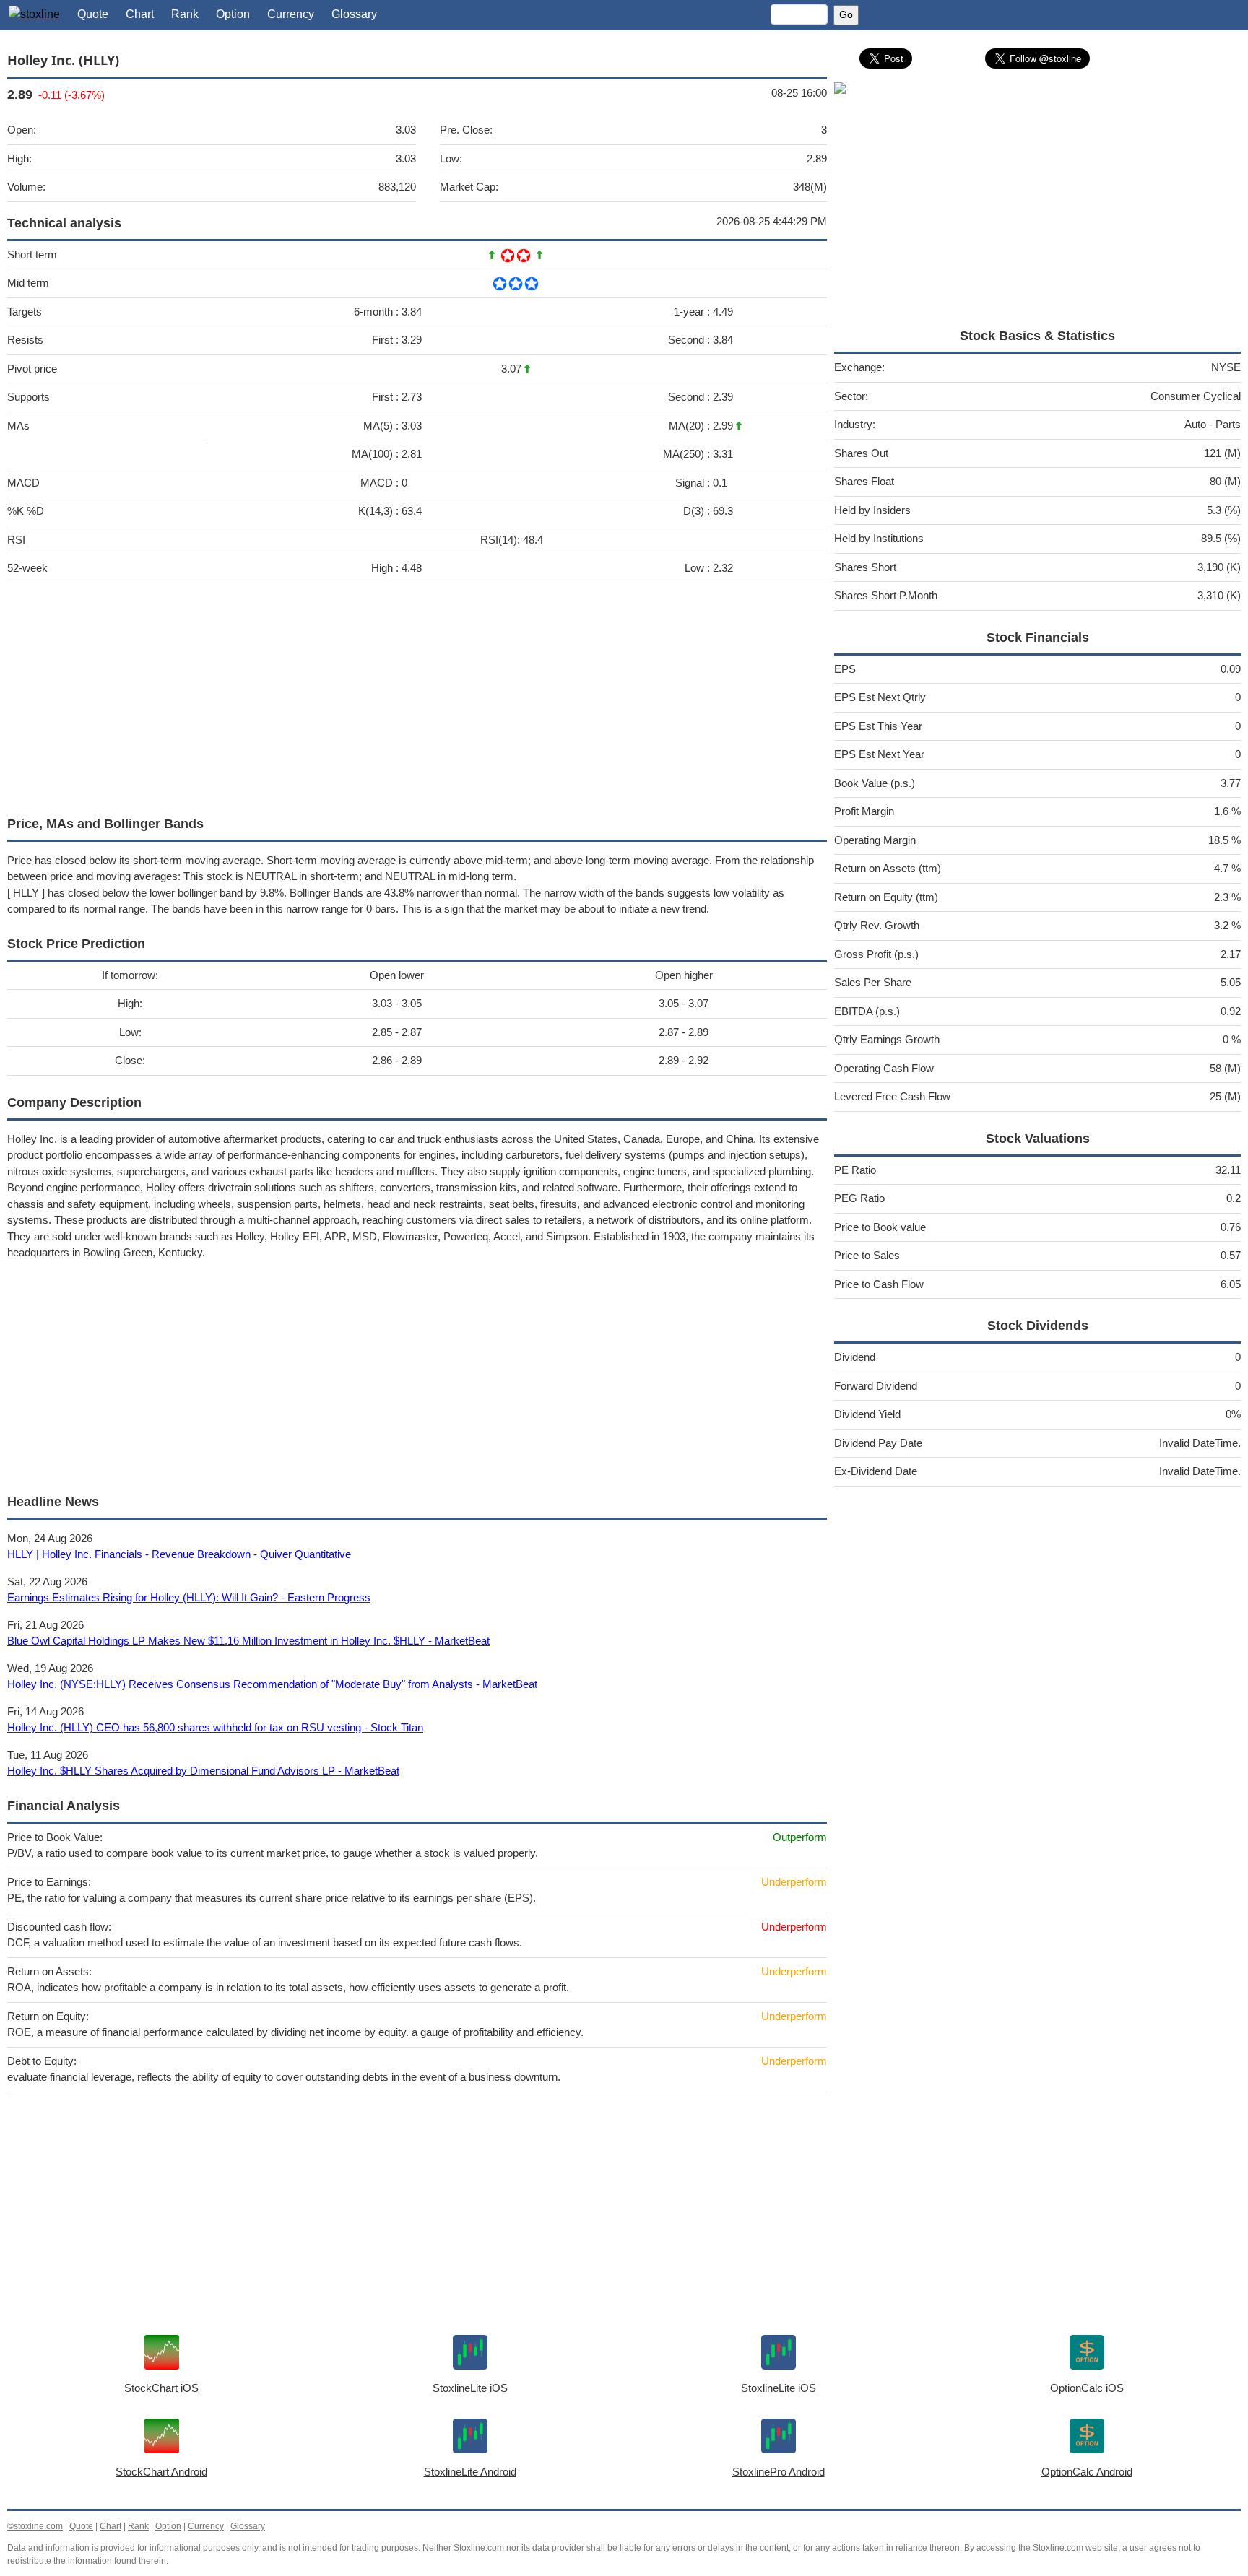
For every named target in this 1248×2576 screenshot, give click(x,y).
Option (233, 14)
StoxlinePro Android (779, 2472)
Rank (185, 14)
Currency (291, 14)
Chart (140, 14)
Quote (93, 14)
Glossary (354, 14)
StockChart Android (161, 2472)
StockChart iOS (161, 2388)
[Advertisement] (417, 696)
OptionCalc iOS (1087, 2388)
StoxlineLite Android (470, 2472)
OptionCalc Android (1087, 2472)
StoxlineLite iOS (470, 2388)
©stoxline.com (35, 2526)
